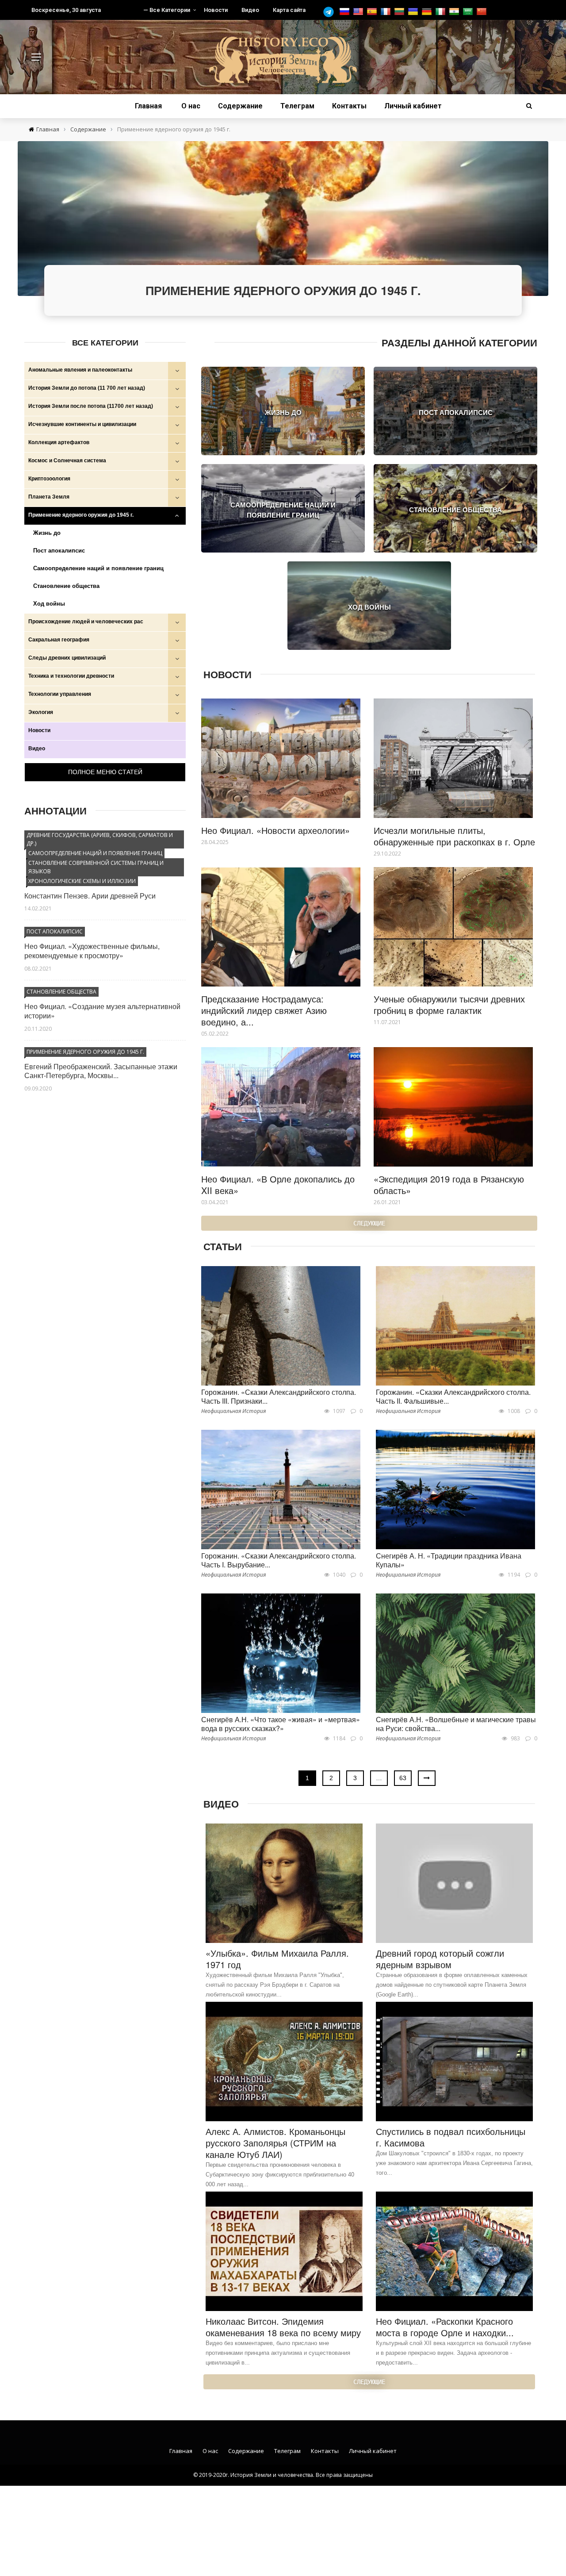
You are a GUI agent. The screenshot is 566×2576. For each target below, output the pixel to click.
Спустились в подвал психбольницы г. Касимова (451, 2137)
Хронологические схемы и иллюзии (82, 881)
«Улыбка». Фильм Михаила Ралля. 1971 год (277, 1959)
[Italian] (442, 12)
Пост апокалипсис (59, 551)
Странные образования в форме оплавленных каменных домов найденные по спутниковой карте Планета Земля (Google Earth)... (452, 1985)
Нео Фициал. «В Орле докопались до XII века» (278, 1184)
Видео (250, 10)
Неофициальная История (233, 1411)
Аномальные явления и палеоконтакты (80, 370)
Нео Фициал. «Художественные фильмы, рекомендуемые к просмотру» (92, 951)
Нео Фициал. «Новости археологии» (275, 830)
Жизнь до (47, 533)
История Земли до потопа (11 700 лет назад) (87, 388)
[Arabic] (469, 12)
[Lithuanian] (400, 12)
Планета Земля (49, 497)
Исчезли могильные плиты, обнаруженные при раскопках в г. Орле (454, 836)
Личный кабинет (413, 106)
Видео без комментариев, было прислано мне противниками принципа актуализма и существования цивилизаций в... (278, 2353)
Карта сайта (289, 10)
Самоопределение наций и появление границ (98, 568)
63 (403, 1778)
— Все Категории (167, 10)
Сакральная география (59, 640)
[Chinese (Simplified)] (483, 12)
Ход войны (49, 604)
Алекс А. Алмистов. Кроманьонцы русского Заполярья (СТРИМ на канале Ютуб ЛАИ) (275, 2143)
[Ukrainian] (414, 12)
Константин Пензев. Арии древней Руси (90, 896)
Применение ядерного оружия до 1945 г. (81, 515)
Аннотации (55, 810)
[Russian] (346, 12)
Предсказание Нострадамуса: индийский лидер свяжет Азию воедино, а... (264, 1010)
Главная (148, 106)
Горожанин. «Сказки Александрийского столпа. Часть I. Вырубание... (279, 1560)
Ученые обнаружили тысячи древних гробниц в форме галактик (449, 1004)
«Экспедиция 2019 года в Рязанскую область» (449, 1184)
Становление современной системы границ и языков (96, 867)
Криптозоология (49, 479)
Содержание (240, 106)
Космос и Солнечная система (67, 461)
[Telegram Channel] (331, 12)
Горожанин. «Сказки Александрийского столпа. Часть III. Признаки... (279, 1397)
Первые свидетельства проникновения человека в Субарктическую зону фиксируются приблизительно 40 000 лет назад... (280, 2175)
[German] (428, 12)
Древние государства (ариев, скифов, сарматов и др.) (100, 839)
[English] (359, 12)
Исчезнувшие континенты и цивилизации (82, 424)
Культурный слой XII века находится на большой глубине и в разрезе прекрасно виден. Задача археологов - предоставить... (453, 2353)
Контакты (349, 106)
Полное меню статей (105, 772)
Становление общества (66, 586)
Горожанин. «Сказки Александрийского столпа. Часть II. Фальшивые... (453, 1397)
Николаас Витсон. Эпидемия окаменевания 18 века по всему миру (283, 2327)
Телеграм (297, 106)
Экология (41, 712)
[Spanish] (373, 12)
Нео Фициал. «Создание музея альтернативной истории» (102, 1011)
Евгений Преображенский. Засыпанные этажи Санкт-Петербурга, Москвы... (101, 1071)
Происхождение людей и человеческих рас (86, 622)
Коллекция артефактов (59, 442)
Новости (216, 10)
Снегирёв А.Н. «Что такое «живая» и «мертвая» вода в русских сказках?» (281, 1724)
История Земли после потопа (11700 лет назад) (91, 406)
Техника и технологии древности (71, 676)
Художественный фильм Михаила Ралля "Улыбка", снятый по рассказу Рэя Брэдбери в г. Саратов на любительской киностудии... (275, 1985)
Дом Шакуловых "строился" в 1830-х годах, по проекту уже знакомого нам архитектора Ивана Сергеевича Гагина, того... (454, 2163)
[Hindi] (455, 12)
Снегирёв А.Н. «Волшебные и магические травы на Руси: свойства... (456, 1724)
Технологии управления (60, 694)
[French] (387, 12)
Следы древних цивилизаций (67, 658)
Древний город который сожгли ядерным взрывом (440, 1959)
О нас (191, 106)
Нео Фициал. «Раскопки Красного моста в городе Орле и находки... (445, 2327)
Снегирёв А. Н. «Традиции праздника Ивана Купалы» (449, 1560)
